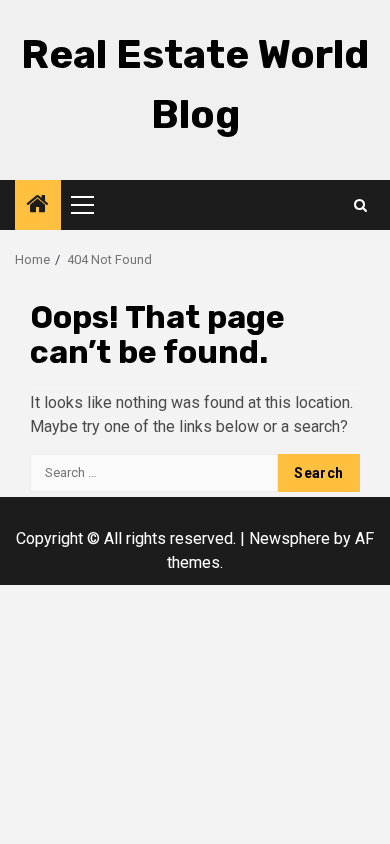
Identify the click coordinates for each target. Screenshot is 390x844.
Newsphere (289, 538)
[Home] (38, 206)
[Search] (360, 205)
